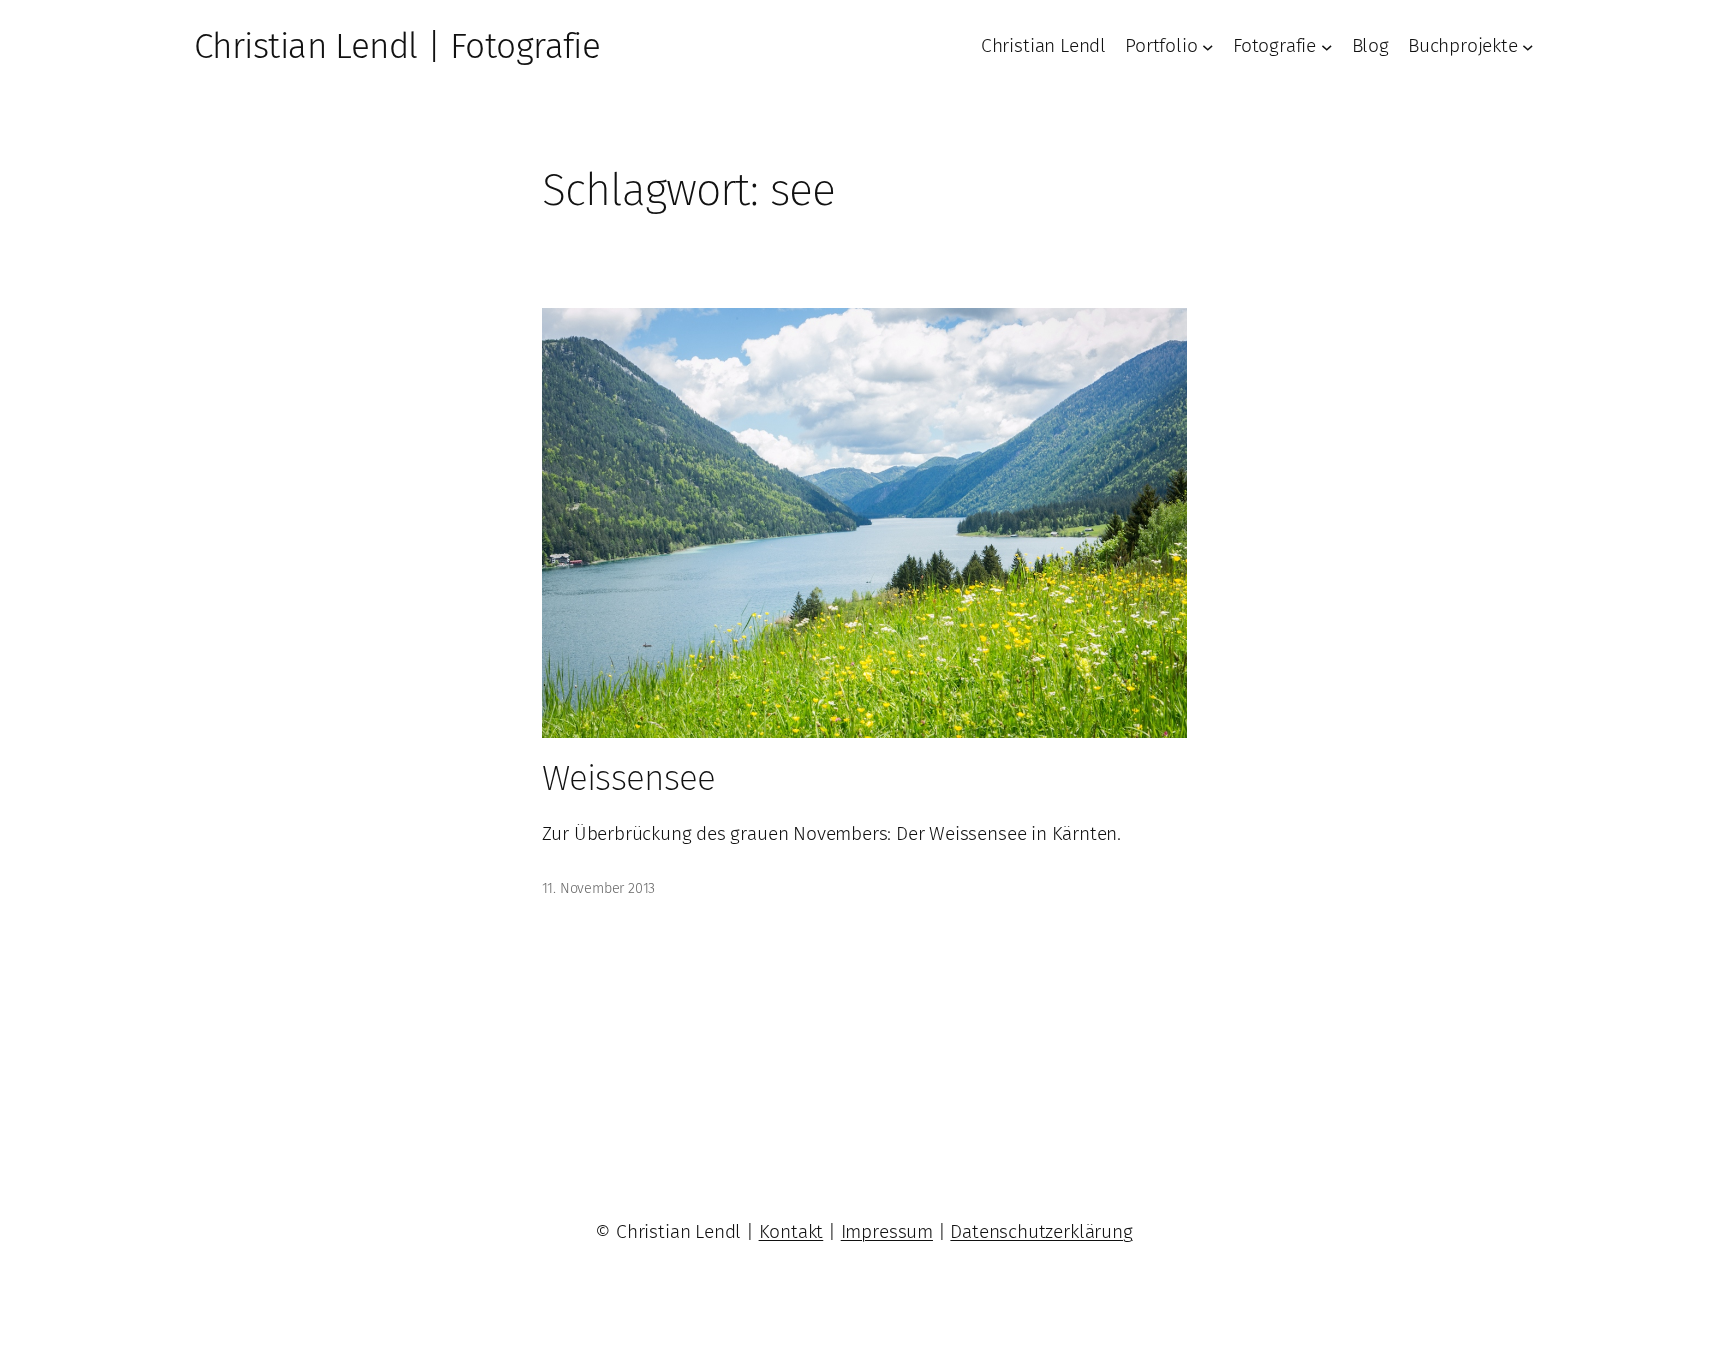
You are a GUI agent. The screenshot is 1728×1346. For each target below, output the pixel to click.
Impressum (887, 1231)
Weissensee (629, 778)
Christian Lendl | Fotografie (397, 46)
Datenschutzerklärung (1041, 1231)
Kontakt (791, 1231)
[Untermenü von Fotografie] (1327, 47)
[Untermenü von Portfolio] (1208, 47)
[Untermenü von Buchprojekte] (1528, 47)
